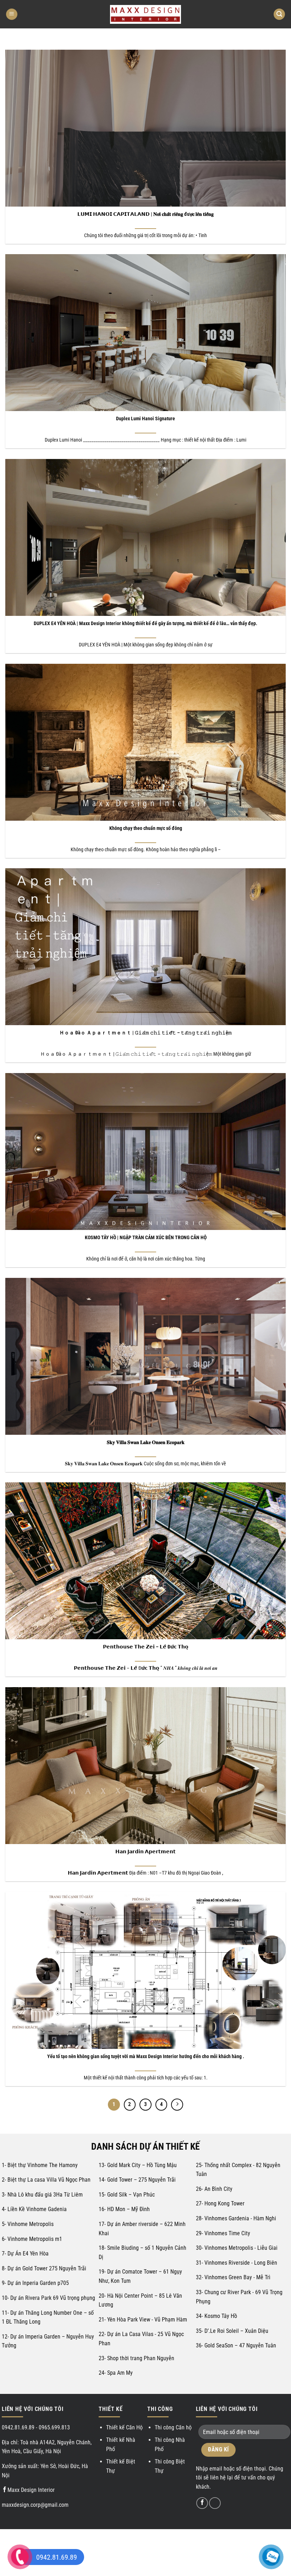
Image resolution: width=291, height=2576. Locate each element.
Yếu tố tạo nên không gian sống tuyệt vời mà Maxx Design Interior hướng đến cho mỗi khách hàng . (146, 2057)
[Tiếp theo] (177, 2105)
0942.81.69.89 (18, 2427)
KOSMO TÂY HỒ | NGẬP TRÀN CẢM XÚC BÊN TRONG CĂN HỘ (146, 1238)
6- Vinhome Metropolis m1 (32, 2239)
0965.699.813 (54, 2427)
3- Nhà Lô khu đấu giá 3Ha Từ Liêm (42, 2195)
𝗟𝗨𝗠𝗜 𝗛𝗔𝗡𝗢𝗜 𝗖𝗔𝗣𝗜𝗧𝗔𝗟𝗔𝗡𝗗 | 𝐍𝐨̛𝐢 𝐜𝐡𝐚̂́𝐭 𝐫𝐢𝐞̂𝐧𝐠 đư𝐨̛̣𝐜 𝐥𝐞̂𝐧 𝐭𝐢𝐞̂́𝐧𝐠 (145, 214)
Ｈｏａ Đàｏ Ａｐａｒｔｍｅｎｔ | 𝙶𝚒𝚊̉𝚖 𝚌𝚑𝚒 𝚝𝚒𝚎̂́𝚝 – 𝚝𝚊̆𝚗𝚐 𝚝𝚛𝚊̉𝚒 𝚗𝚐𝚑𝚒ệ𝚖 (145, 1033)
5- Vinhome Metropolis (28, 2224)
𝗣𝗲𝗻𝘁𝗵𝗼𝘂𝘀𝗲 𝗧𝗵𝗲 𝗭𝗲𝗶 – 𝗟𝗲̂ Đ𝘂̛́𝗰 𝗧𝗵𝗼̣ (146, 1647)
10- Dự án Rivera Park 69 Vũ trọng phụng (48, 2298)
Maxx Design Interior (31, 2490)
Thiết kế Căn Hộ (124, 2427)
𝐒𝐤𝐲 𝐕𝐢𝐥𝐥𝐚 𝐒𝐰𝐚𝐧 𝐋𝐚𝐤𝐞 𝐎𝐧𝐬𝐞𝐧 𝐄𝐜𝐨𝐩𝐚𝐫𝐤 (146, 1442)
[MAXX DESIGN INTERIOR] (145, 14)
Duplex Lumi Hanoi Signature (145, 419)
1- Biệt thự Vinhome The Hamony (40, 2165)
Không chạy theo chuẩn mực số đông (146, 828)
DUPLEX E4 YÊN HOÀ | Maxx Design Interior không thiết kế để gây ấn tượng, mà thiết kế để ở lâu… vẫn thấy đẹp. (145, 624)
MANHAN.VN (201, 2537)
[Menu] (12, 14)
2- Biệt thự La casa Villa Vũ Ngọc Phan (46, 2180)
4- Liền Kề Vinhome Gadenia (34, 2209)
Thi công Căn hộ (173, 2427)
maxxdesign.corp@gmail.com (35, 2505)
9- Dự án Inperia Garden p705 (35, 2283)
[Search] (279, 14)
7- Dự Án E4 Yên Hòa (25, 2254)
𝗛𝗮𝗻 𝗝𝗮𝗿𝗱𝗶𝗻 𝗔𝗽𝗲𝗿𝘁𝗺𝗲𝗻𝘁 (145, 1852)
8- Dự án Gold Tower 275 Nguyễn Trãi (44, 2268)
